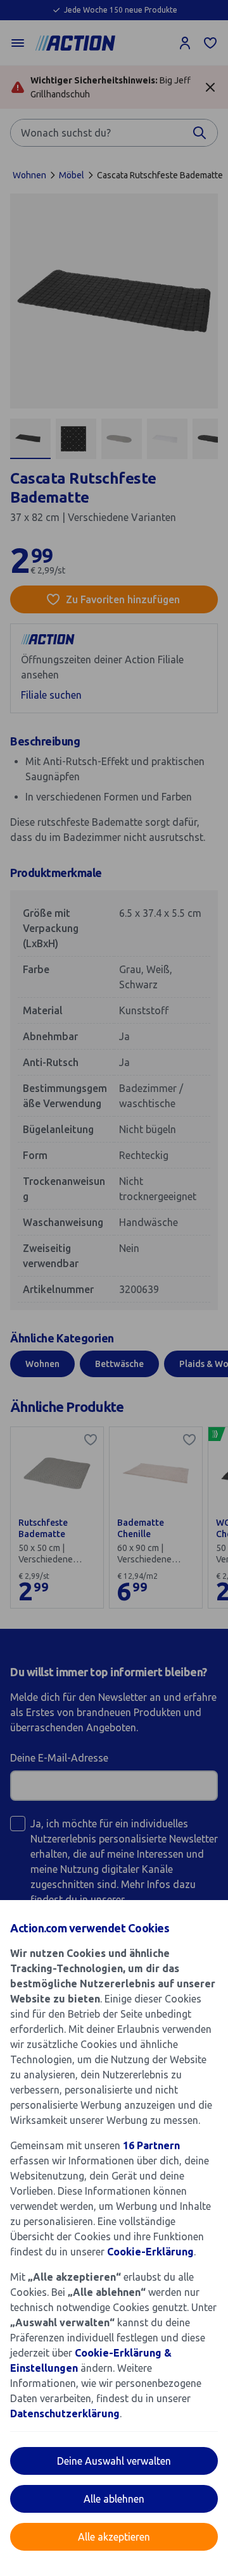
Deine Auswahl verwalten (114, 2461)
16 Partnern (151, 2145)
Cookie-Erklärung (150, 2252)
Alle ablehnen (114, 2499)
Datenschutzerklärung (65, 2413)
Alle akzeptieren (114, 2537)
